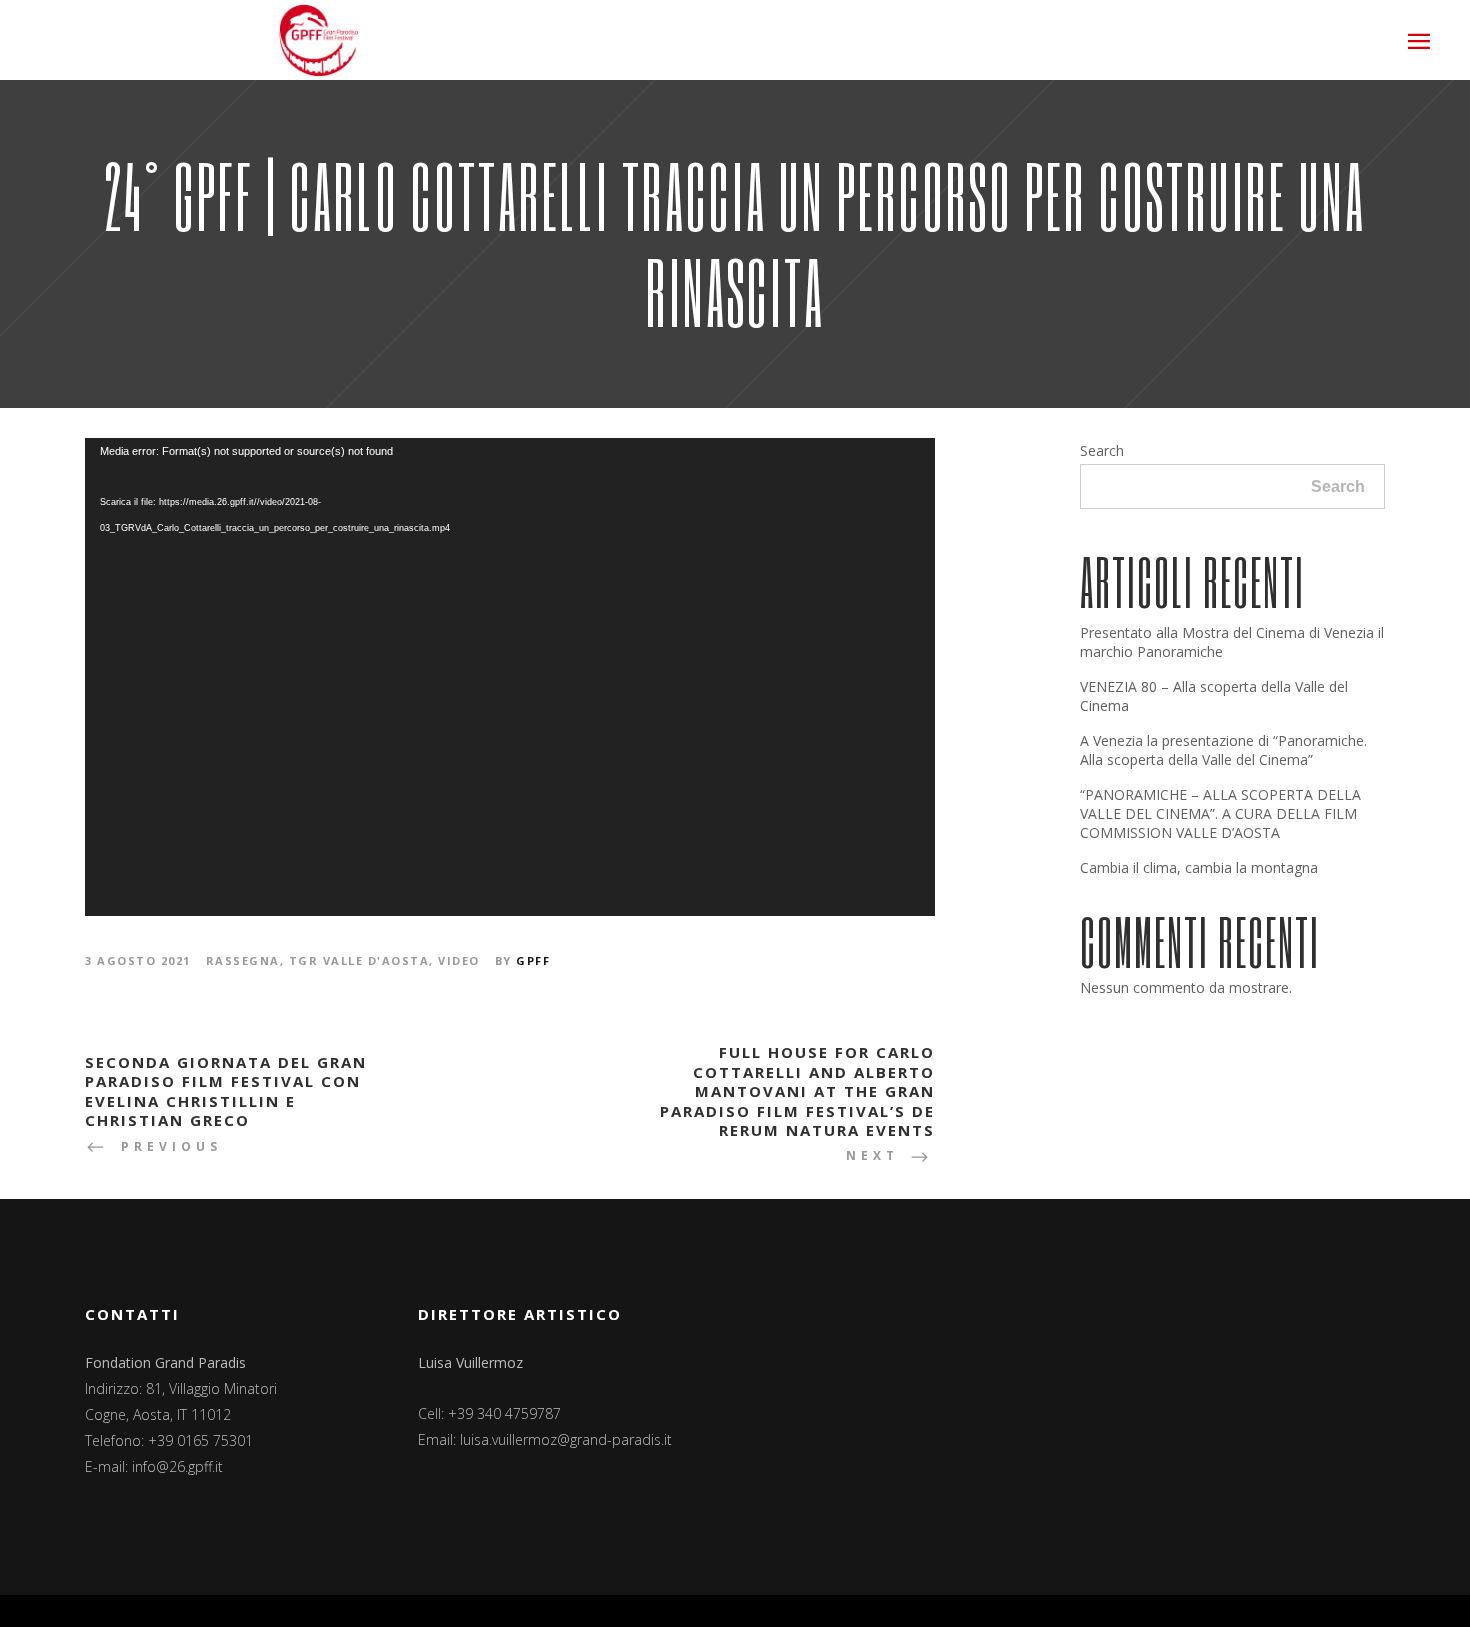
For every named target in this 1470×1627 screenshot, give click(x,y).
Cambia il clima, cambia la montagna (1199, 867)
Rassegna (243, 960)
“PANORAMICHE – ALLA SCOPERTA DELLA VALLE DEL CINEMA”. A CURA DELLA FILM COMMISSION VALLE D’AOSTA (1220, 813)
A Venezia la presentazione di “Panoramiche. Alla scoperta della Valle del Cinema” (1223, 750)
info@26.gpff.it (177, 1466)
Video (459, 960)
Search (1102, 450)
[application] (510, 677)
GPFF (533, 960)
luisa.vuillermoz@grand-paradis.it (566, 1439)
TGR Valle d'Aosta (359, 960)
